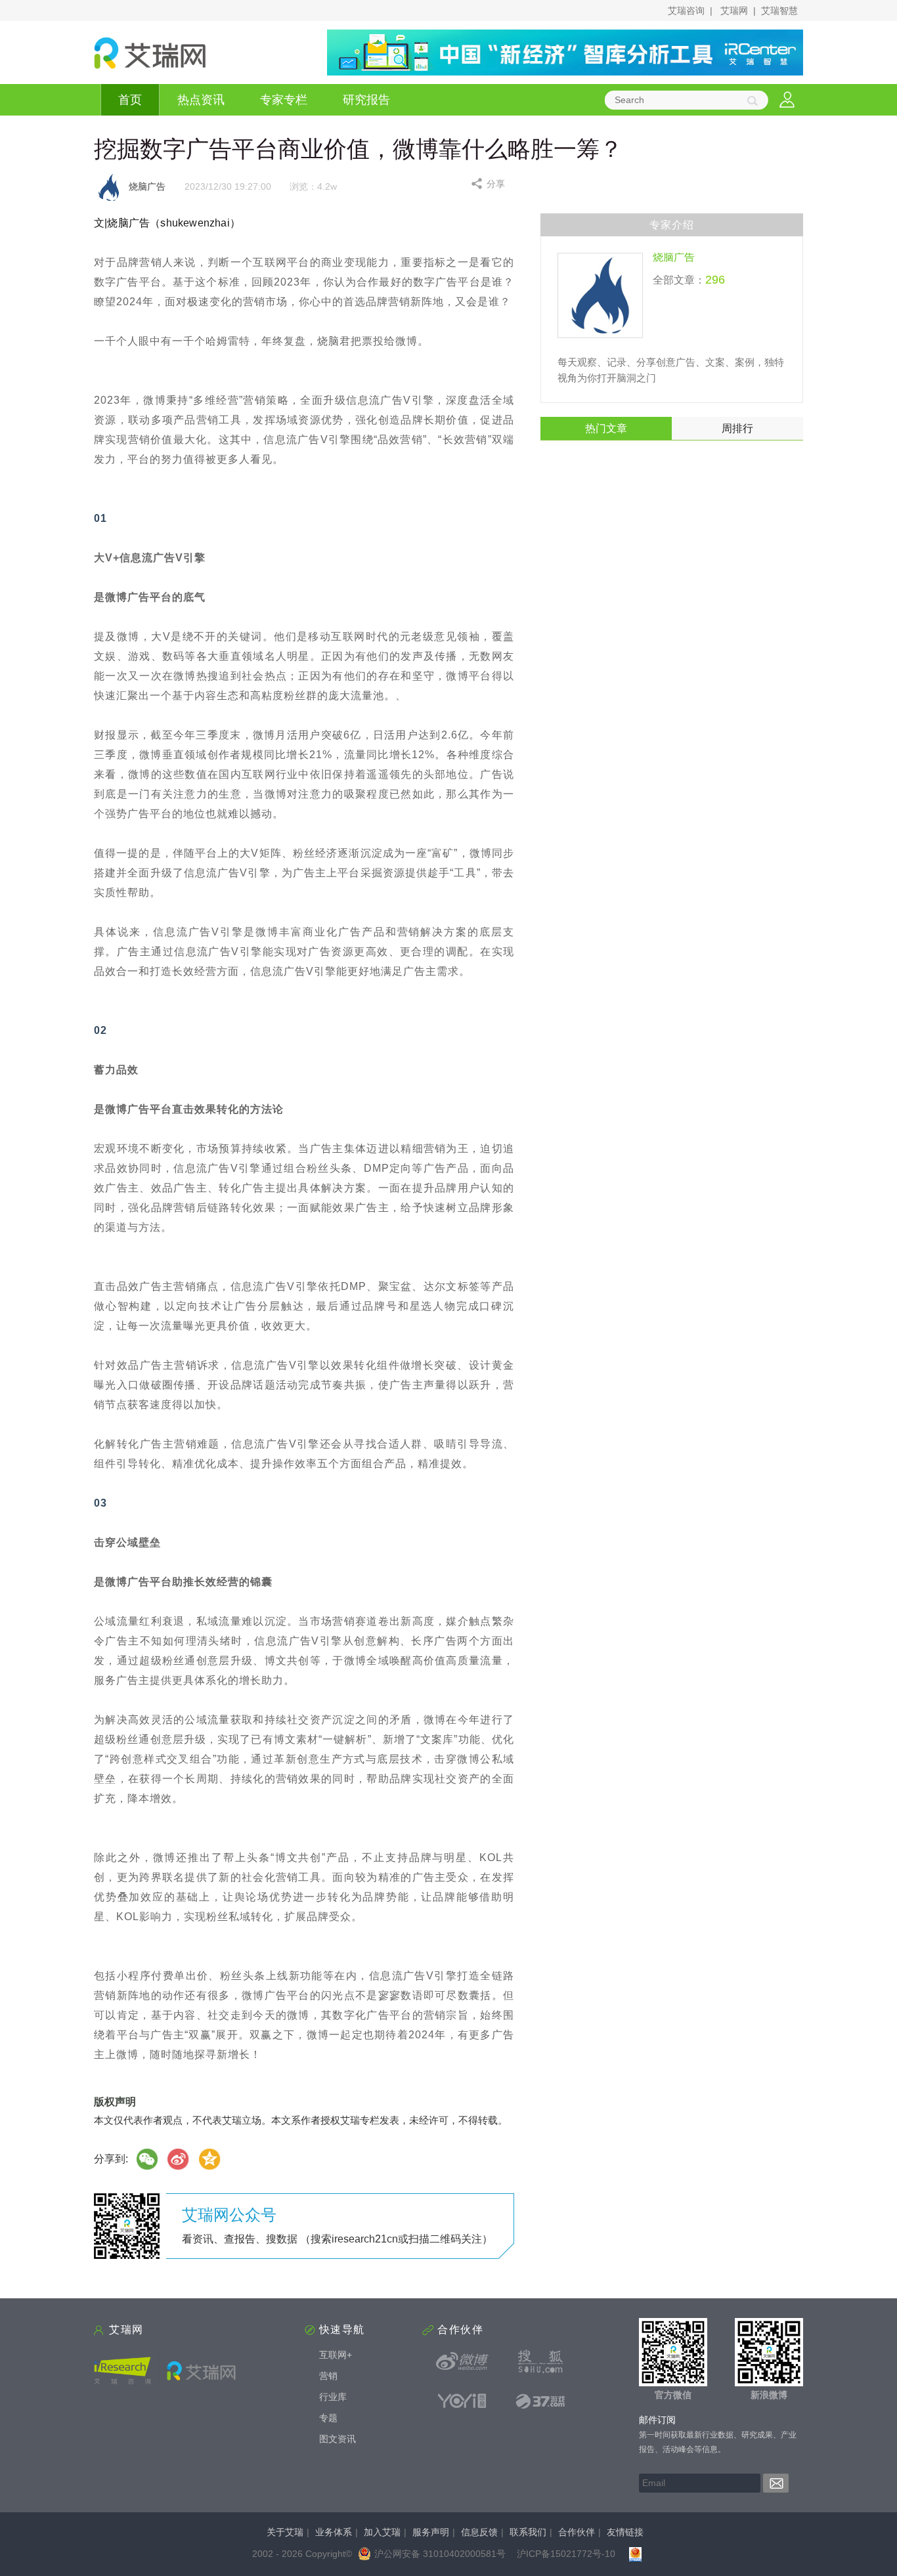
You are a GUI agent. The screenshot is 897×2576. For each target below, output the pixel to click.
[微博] (179, 2159)
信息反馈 (479, 2532)
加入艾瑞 (382, 2532)
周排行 (737, 428)
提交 (776, 2483)
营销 (328, 2376)
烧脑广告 (674, 257)
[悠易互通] (462, 2401)
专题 (328, 2418)
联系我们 (528, 2532)
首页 (130, 100)
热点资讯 (201, 100)
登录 (787, 100)
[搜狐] (540, 2361)
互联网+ (336, 2355)
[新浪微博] (462, 2361)
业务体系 (334, 2532)
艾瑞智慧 (779, 11)
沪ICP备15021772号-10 (566, 2554)
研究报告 (366, 100)
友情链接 (625, 2532)
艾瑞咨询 (686, 11)
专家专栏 (284, 100)
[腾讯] (210, 2159)
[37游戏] (540, 2401)
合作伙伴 (577, 2532)
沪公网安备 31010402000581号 (440, 2554)
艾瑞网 (734, 11)
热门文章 (606, 428)
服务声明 (431, 2532)
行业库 (333, 2397)
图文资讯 (338, 2439)
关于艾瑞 (285, 2532)
